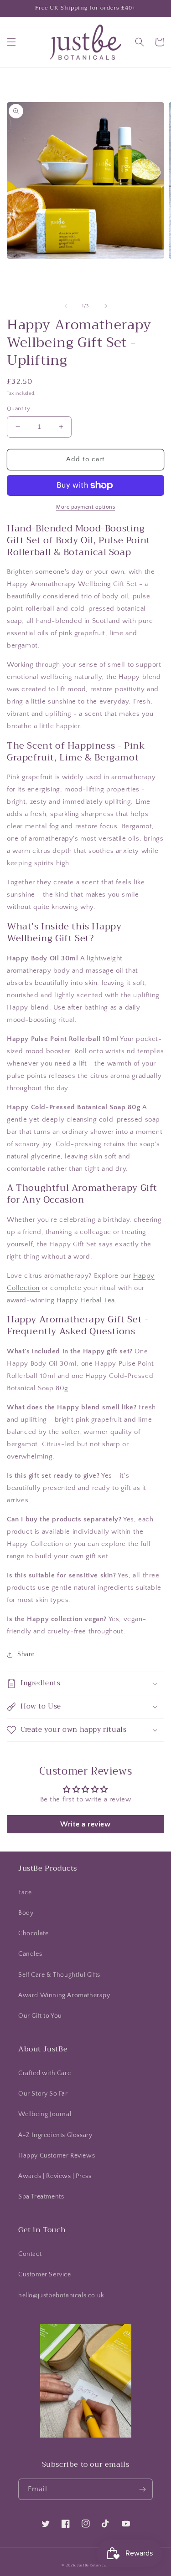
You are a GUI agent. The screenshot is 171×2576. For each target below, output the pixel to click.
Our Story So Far (43, 2094)
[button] (11, 42)
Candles (30, 1954)
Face (25, 1892)
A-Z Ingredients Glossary (55, 2135)
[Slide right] (106, 306)
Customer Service (45, 2275)
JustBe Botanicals (93, 2565)
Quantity (18, 408)
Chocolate (33, 1933)
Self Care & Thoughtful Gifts (59, 1975)
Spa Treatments (41, 2197)
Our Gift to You (40, 2016)
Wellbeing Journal (45, 2114)
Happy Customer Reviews (57, 2156)
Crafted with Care (44, 2073)
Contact (30, 2254)
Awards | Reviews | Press (55, 2176)
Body (26, 1913)
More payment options (85, 507)
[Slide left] (66, 306)
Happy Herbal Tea (86, 1300)
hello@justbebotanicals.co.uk (61, 2295)
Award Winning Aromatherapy (64, 1995)
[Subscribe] (142, 2489)
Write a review (85, 1824)
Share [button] (26, 1654)
